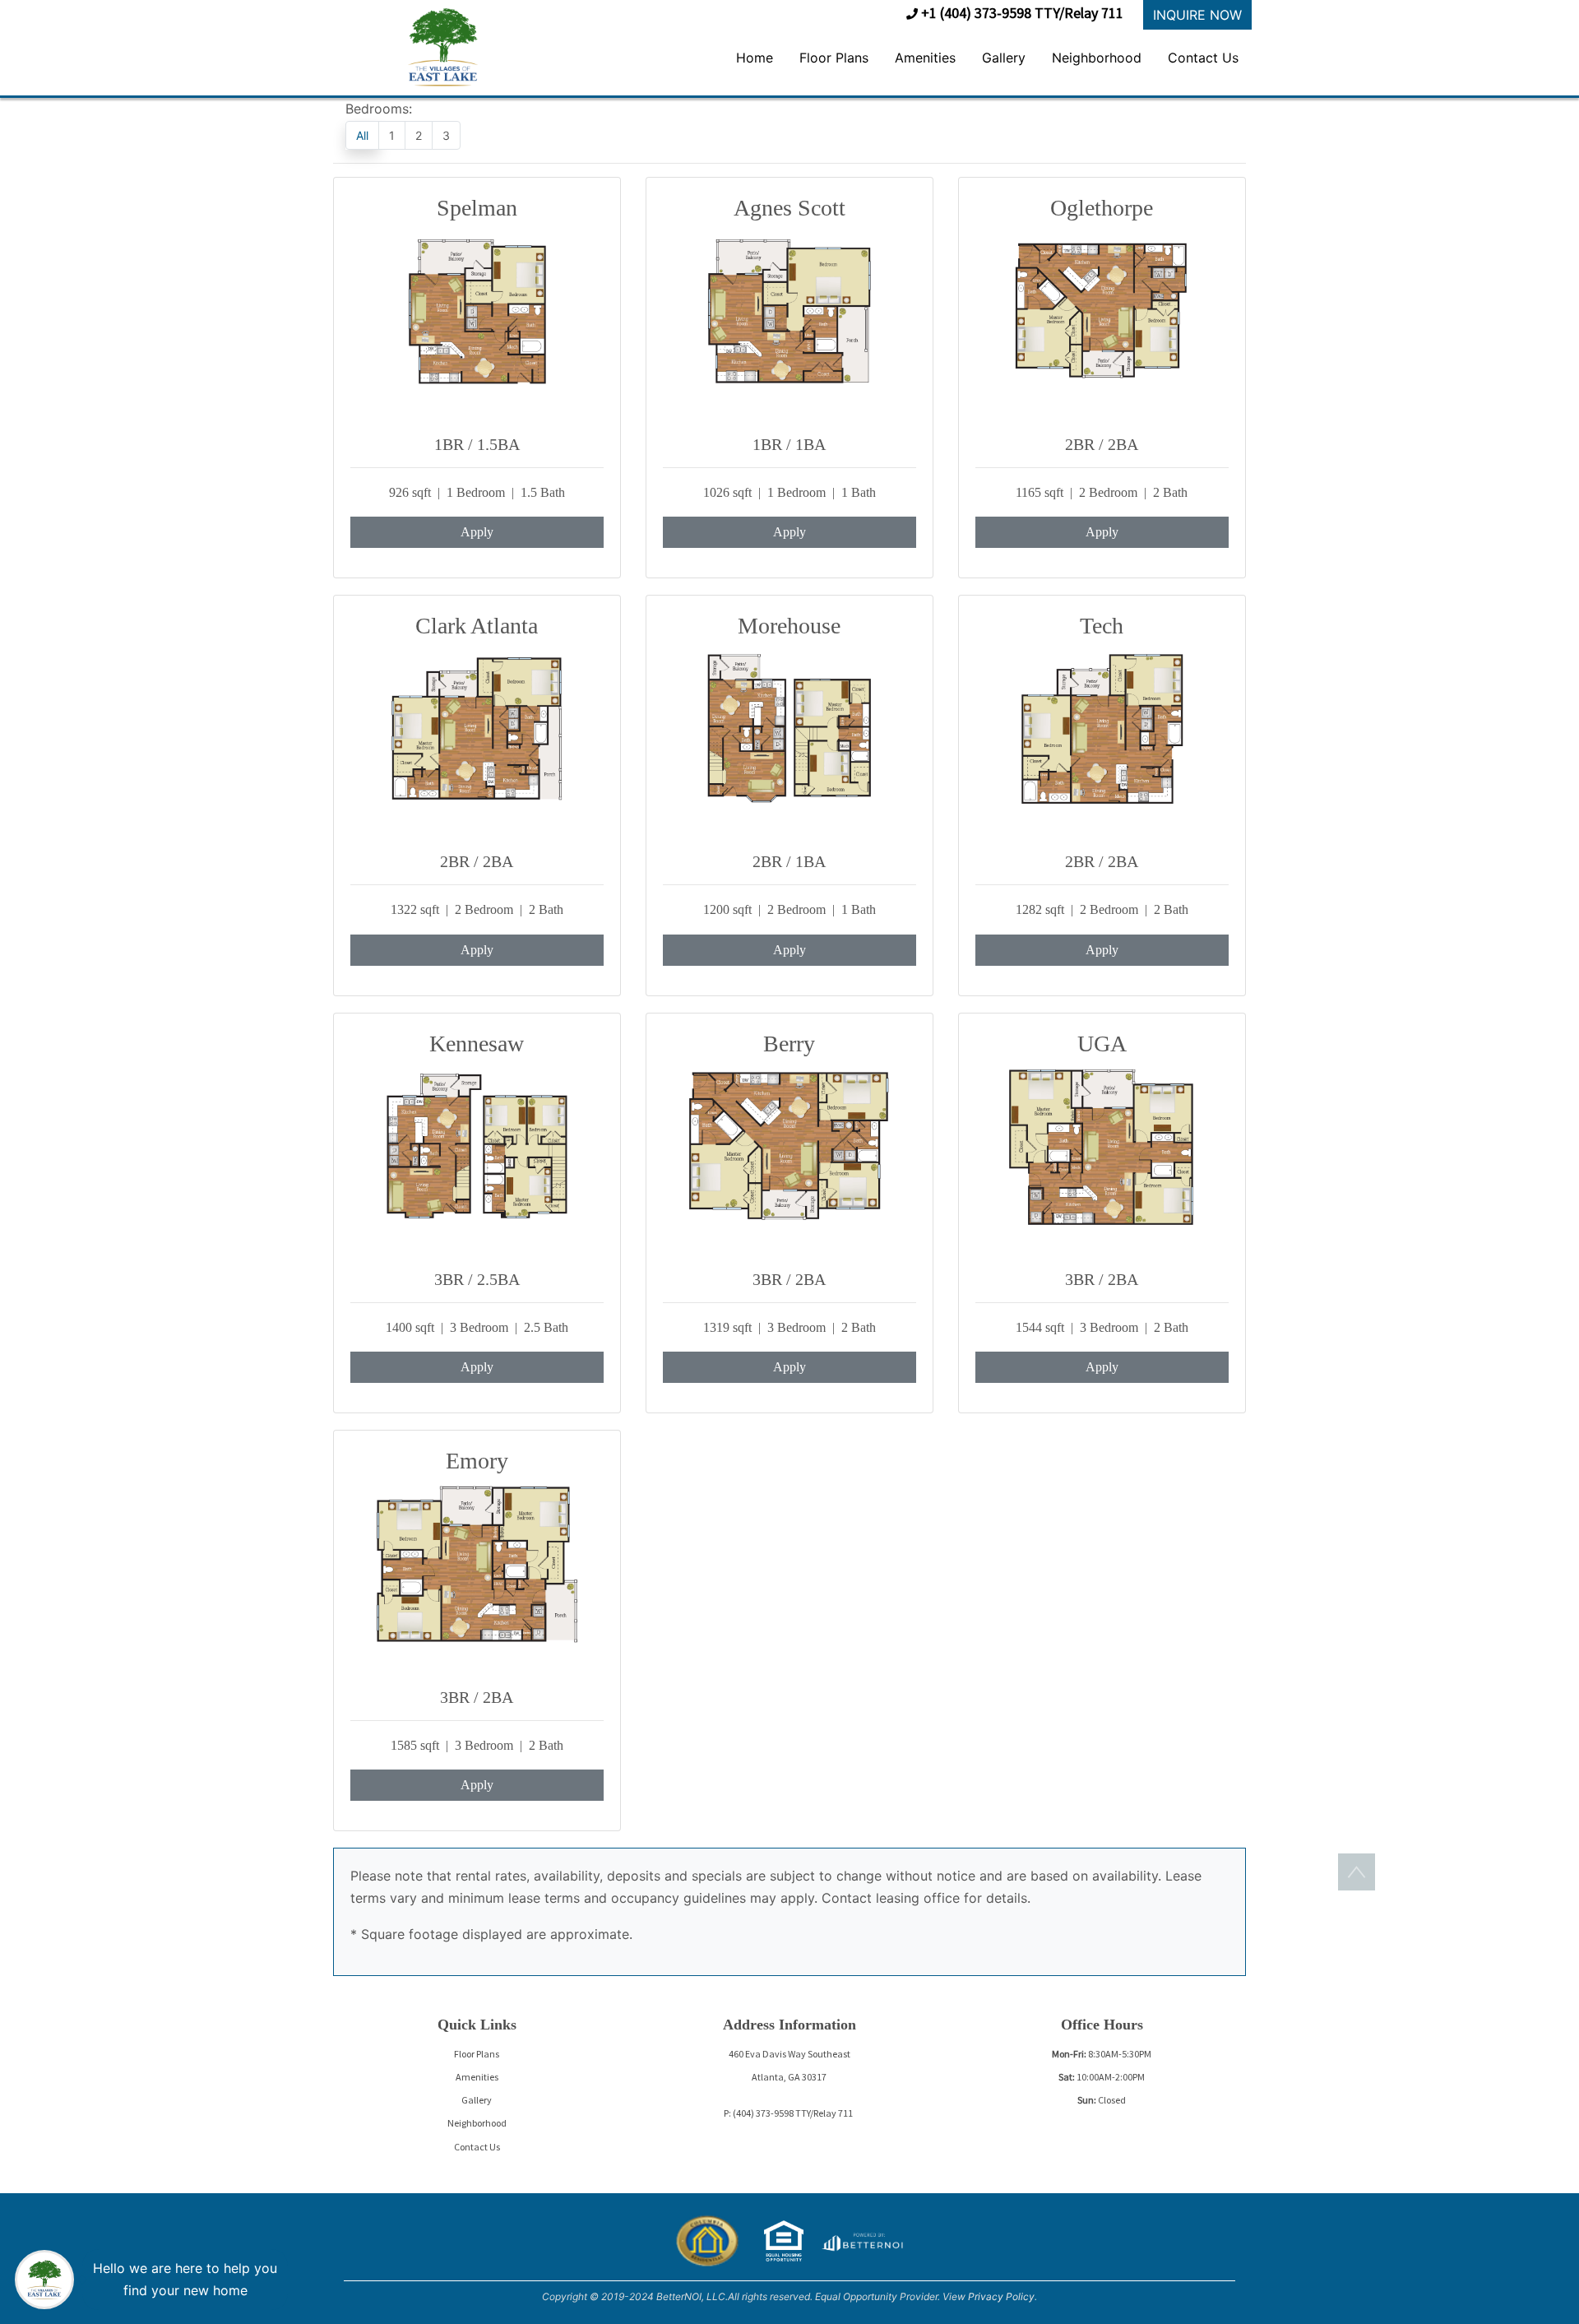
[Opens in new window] (862, 2239)
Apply (477, 532)
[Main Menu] (43, 2280)
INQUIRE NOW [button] (1197, 15)
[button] (442, 46)
